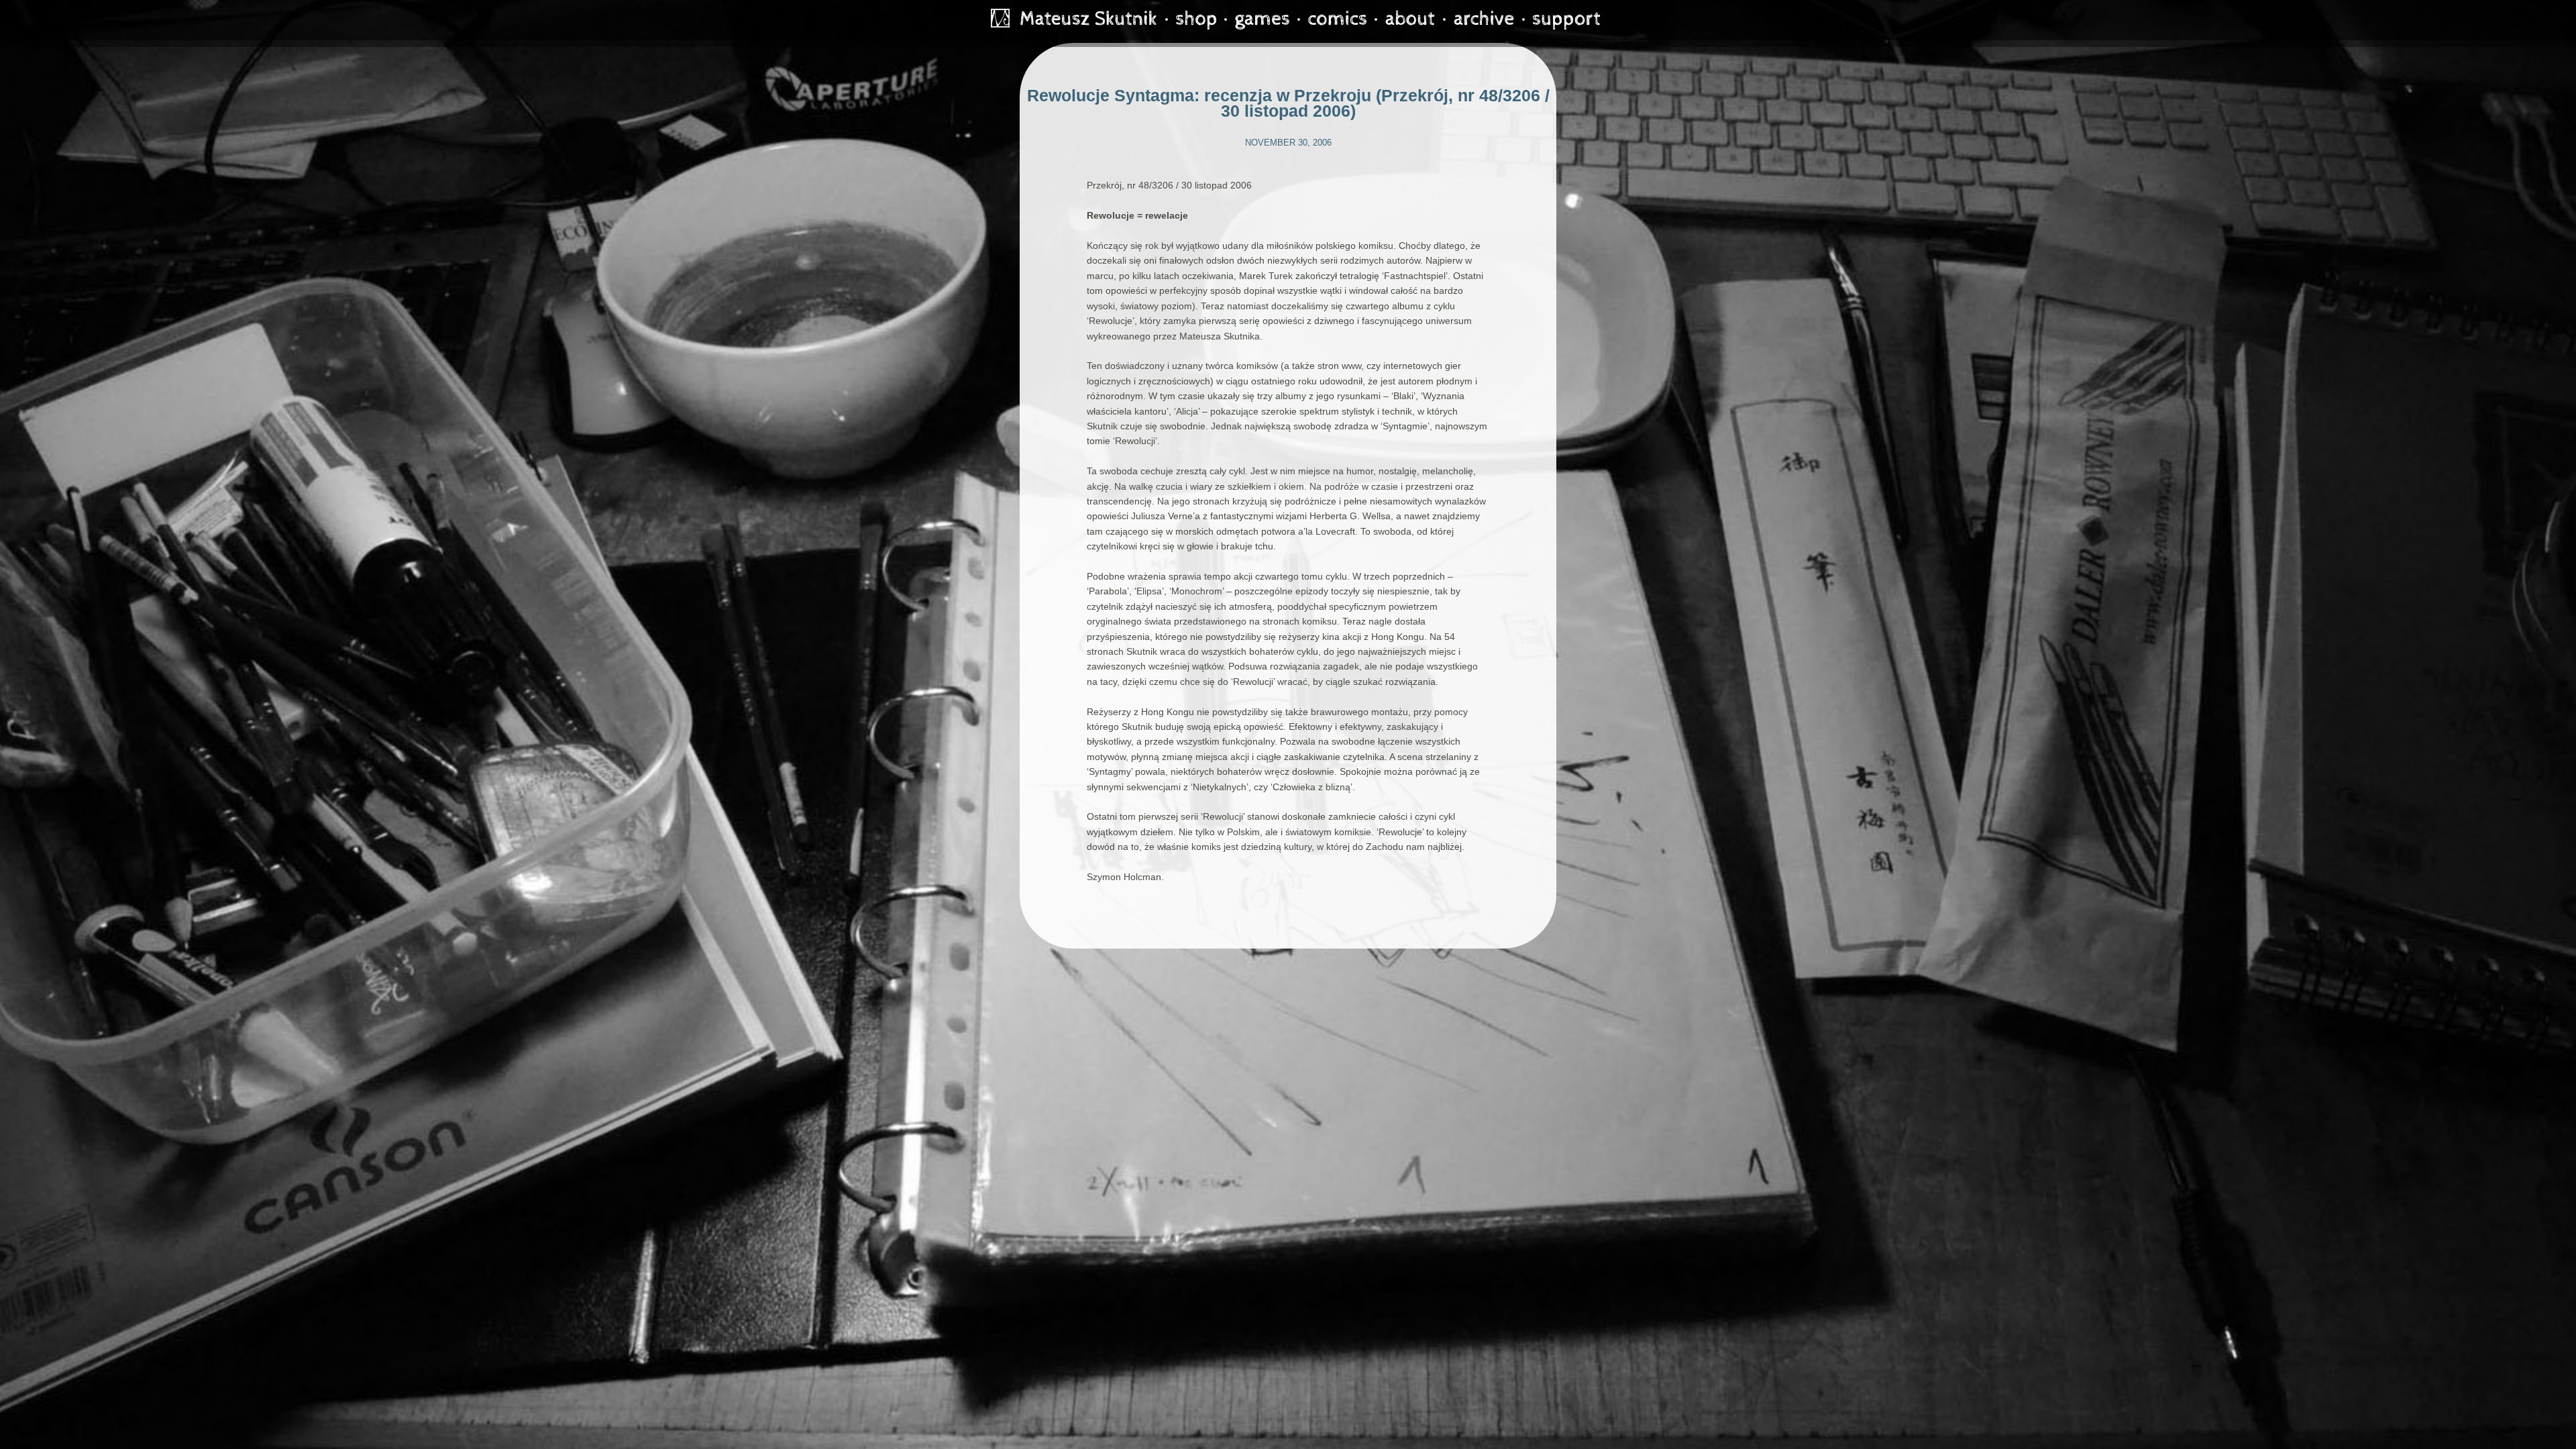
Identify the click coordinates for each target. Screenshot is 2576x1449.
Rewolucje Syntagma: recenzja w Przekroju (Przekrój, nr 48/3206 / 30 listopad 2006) (1288, 103)
